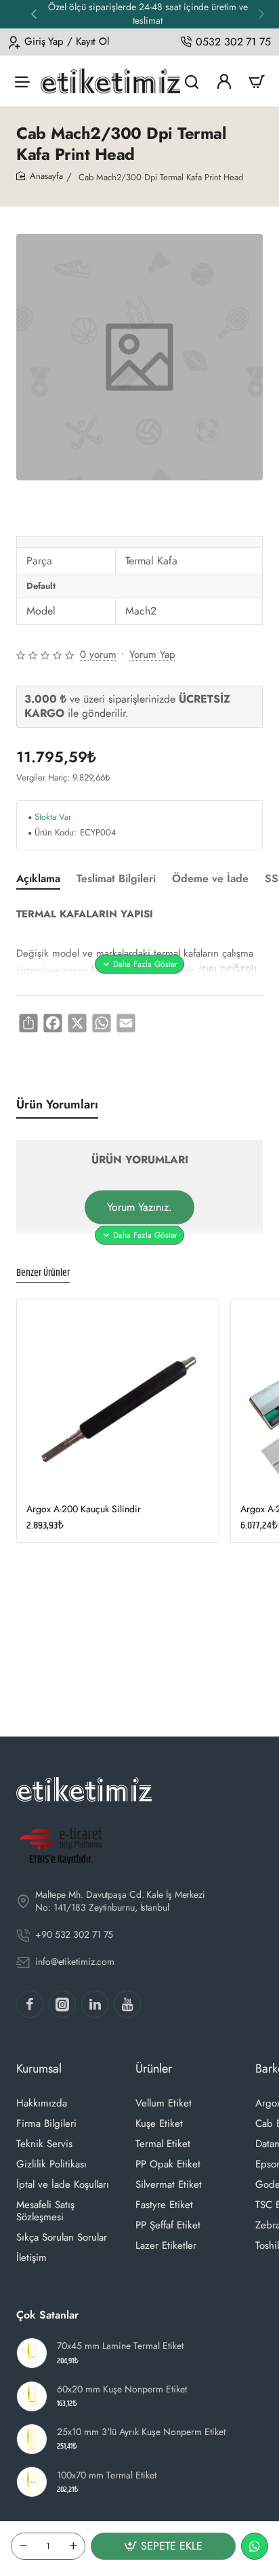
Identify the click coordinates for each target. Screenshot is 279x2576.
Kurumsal (39, 2069)
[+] (73, 2546)
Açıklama (38, 879)
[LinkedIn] (95, 2004)
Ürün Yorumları (57, 1105)
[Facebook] (30, 2004)
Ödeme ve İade (210, 879)
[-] (23, 2546)
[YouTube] (127, 2004)
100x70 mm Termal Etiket (107, 2475)
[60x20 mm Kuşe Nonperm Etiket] (32, 2396)
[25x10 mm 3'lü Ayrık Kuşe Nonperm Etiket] (32, 2439)
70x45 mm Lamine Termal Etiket (120, 2346)
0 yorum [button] (98, 655)
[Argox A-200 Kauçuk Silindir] (118, 1400)
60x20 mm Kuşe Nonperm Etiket (122, 2389)
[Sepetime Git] (257, 81)
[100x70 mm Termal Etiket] (32, 2482)
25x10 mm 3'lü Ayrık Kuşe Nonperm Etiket (141, 2432)
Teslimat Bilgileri (116, 879)
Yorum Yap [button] (152, 655)
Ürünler (154, 2069)
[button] (34, 14)
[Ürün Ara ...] (192, 81)
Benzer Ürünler (43, 1273)
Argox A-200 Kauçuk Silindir (84, 1509)
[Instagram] (62, 2004)
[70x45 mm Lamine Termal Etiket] (32, 2353)
